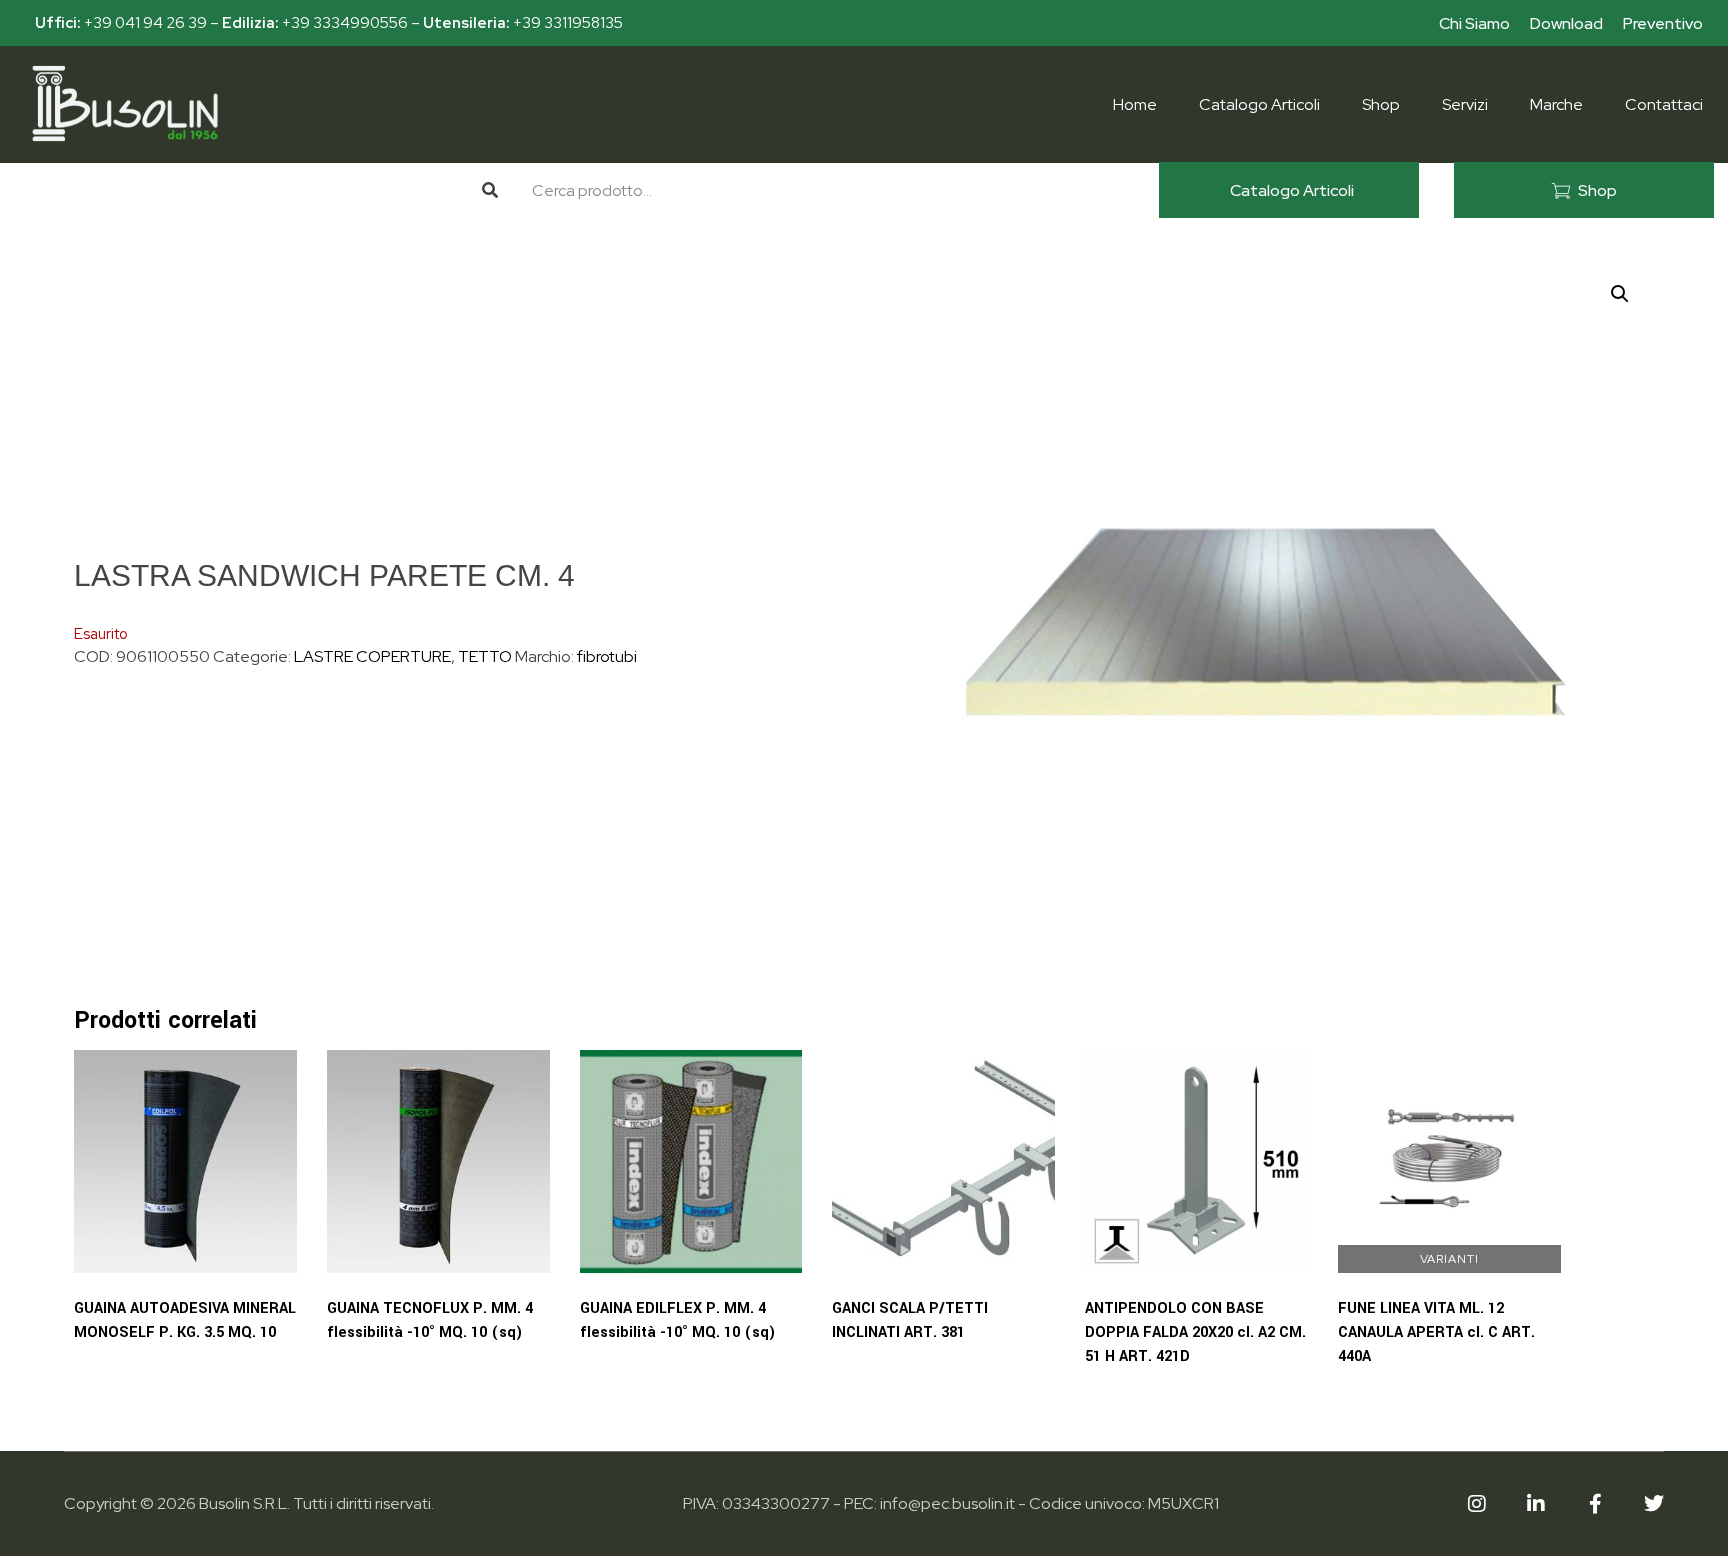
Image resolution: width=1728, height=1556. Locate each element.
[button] (1620, 294)
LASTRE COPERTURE (372, 656)
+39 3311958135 (568, 23)
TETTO (485, 656)
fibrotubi (607, 656)
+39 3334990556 (345, 23)
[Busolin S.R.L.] (125, 103)
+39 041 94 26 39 (145, 23)
